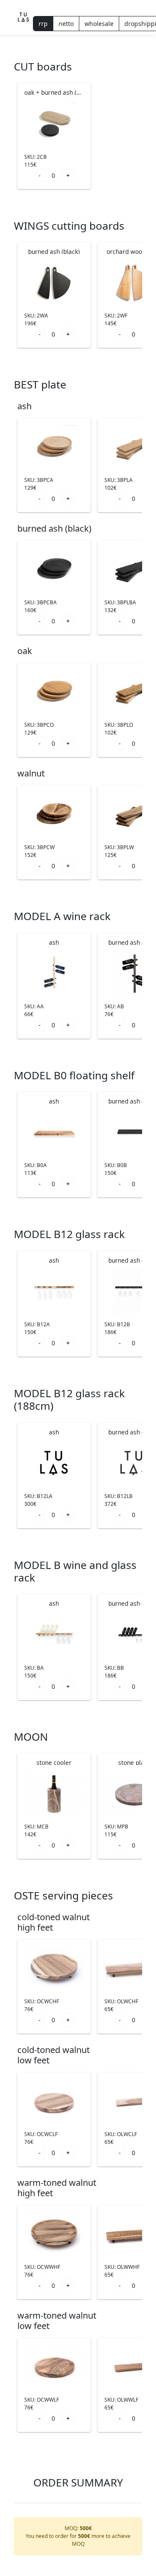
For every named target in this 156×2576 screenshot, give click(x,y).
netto (66, 24)
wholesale (99, 24)
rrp (43, 24)
